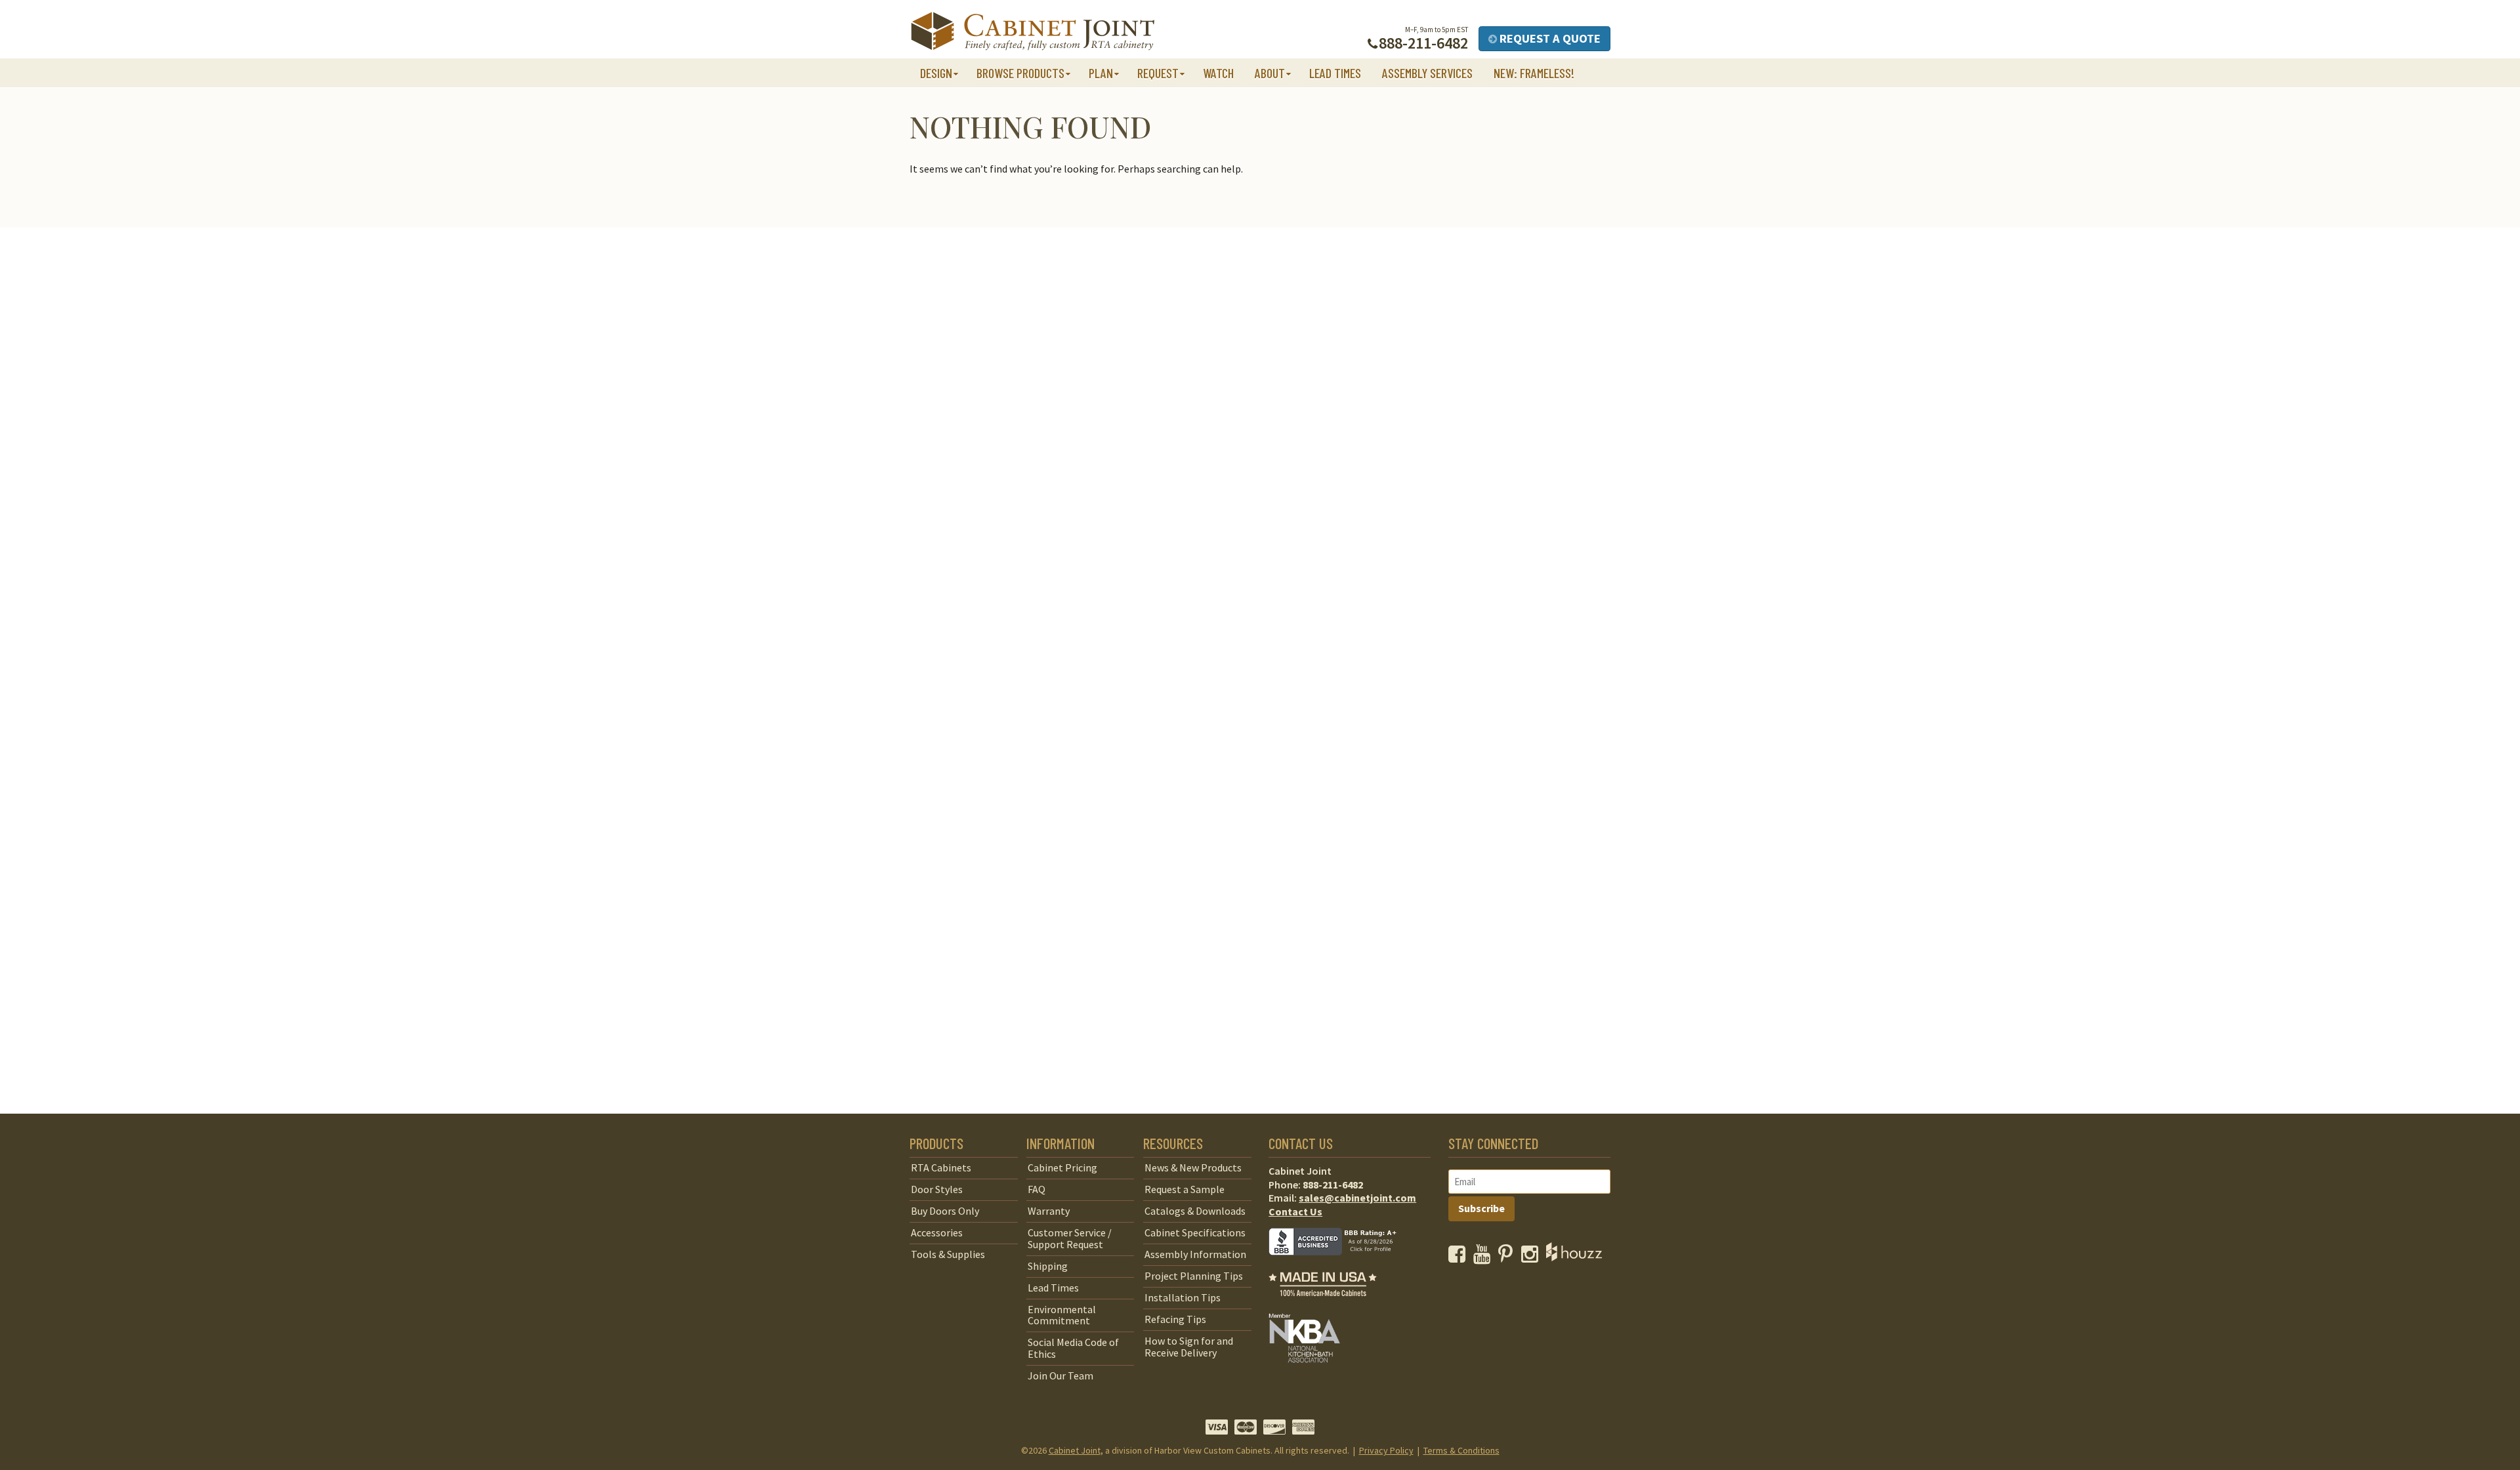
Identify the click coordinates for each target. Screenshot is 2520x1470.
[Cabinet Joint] (1033, 32)
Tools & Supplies (948, 1254)
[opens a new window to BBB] (1341, 1265)
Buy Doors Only (945, 1211)
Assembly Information (1195, 1254)
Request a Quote (1549, 38)
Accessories (937, 1232)
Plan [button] (1101, 73)
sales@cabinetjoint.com (1357, 1198)
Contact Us (1295, 1211)
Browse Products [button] (1020, 73)
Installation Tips (1183, 1297)
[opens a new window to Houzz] (1574, 1257)
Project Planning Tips (1194, 1276)
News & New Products (1193, 1167)
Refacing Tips (1175, 1319)
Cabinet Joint (1075, 1450)
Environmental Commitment (1062, 1315)
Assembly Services (1427, 73)
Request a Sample (1185, 1189)
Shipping (1048, 1266)
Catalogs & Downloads (1195, 1211)
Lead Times (1335, 73)
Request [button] (1158, 73)
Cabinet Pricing (1062, 1167)
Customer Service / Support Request (1070, 1238)
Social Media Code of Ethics (1073, 1348)
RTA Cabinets (941, 1167)
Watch (1218, 73)
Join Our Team (1060, 1375)
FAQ (1037, 1189)
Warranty (1049, 1211)
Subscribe (1481, 1208)
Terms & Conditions (1461, 1450)
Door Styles (937, 1189)
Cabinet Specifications (1195, 1232)
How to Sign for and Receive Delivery (1189, 1347)
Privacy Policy (1386, 1450)
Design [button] (936, 73)
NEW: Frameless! (1534, 73)
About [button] (1270, 73)
